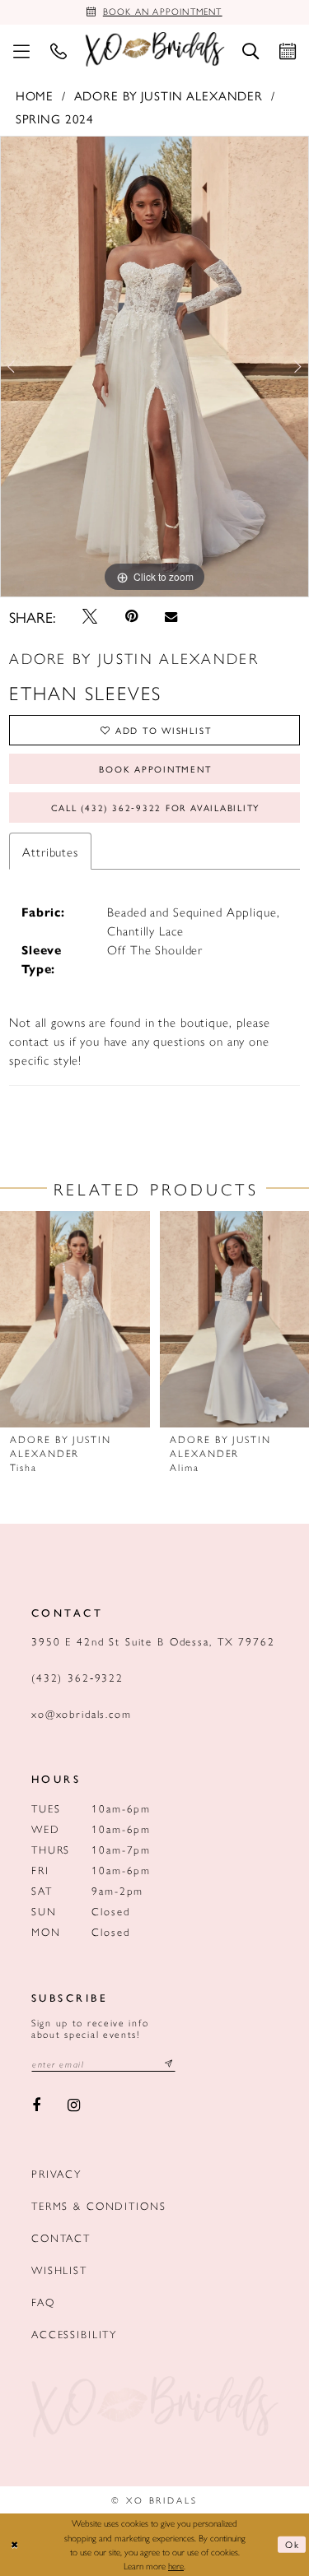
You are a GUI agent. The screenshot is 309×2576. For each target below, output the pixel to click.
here (176, 2565)
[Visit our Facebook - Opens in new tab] (36, 2105)
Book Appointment (155, 769)
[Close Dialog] (15, 2544)
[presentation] (75, 1319)
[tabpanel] (154, 367)
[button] (21, 49)
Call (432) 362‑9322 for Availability (156, 808)
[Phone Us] (58, 49)
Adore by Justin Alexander (169, 95)
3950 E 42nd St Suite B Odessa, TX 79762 (153, 1641)
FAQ (43, 2302)
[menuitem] (21, 49)
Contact (61, 2237)
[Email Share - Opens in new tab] (171, 617)
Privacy (56, 2173)
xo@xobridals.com (82, 1713)
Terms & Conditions (98, 2205)
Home (35, 95)
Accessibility (74, 2334)
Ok (293, 2544)
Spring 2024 (55, 118)
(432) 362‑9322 (77, 1677)
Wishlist (59, 2270)
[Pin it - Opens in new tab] (131, 616)
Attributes (50, 851)
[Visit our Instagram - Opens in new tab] (75, 2105)
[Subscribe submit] (169, 2064)
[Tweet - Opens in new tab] (90, 616)
